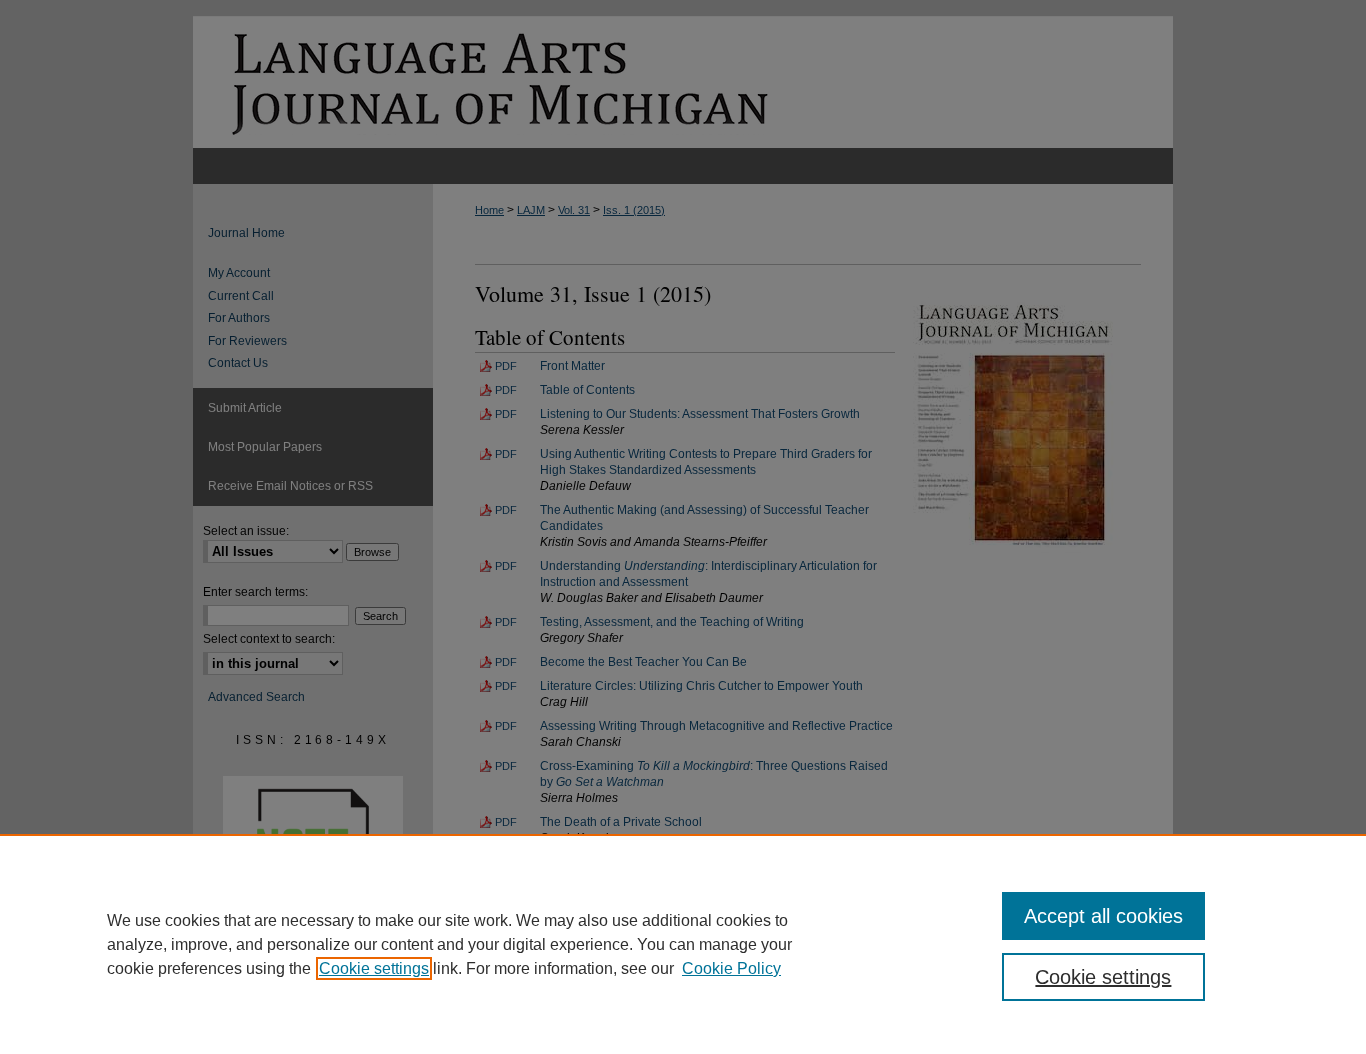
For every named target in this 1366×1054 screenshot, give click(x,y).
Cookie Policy (731, 968)
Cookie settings (374, 968)
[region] (683, 944)
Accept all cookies (1103, 916)
